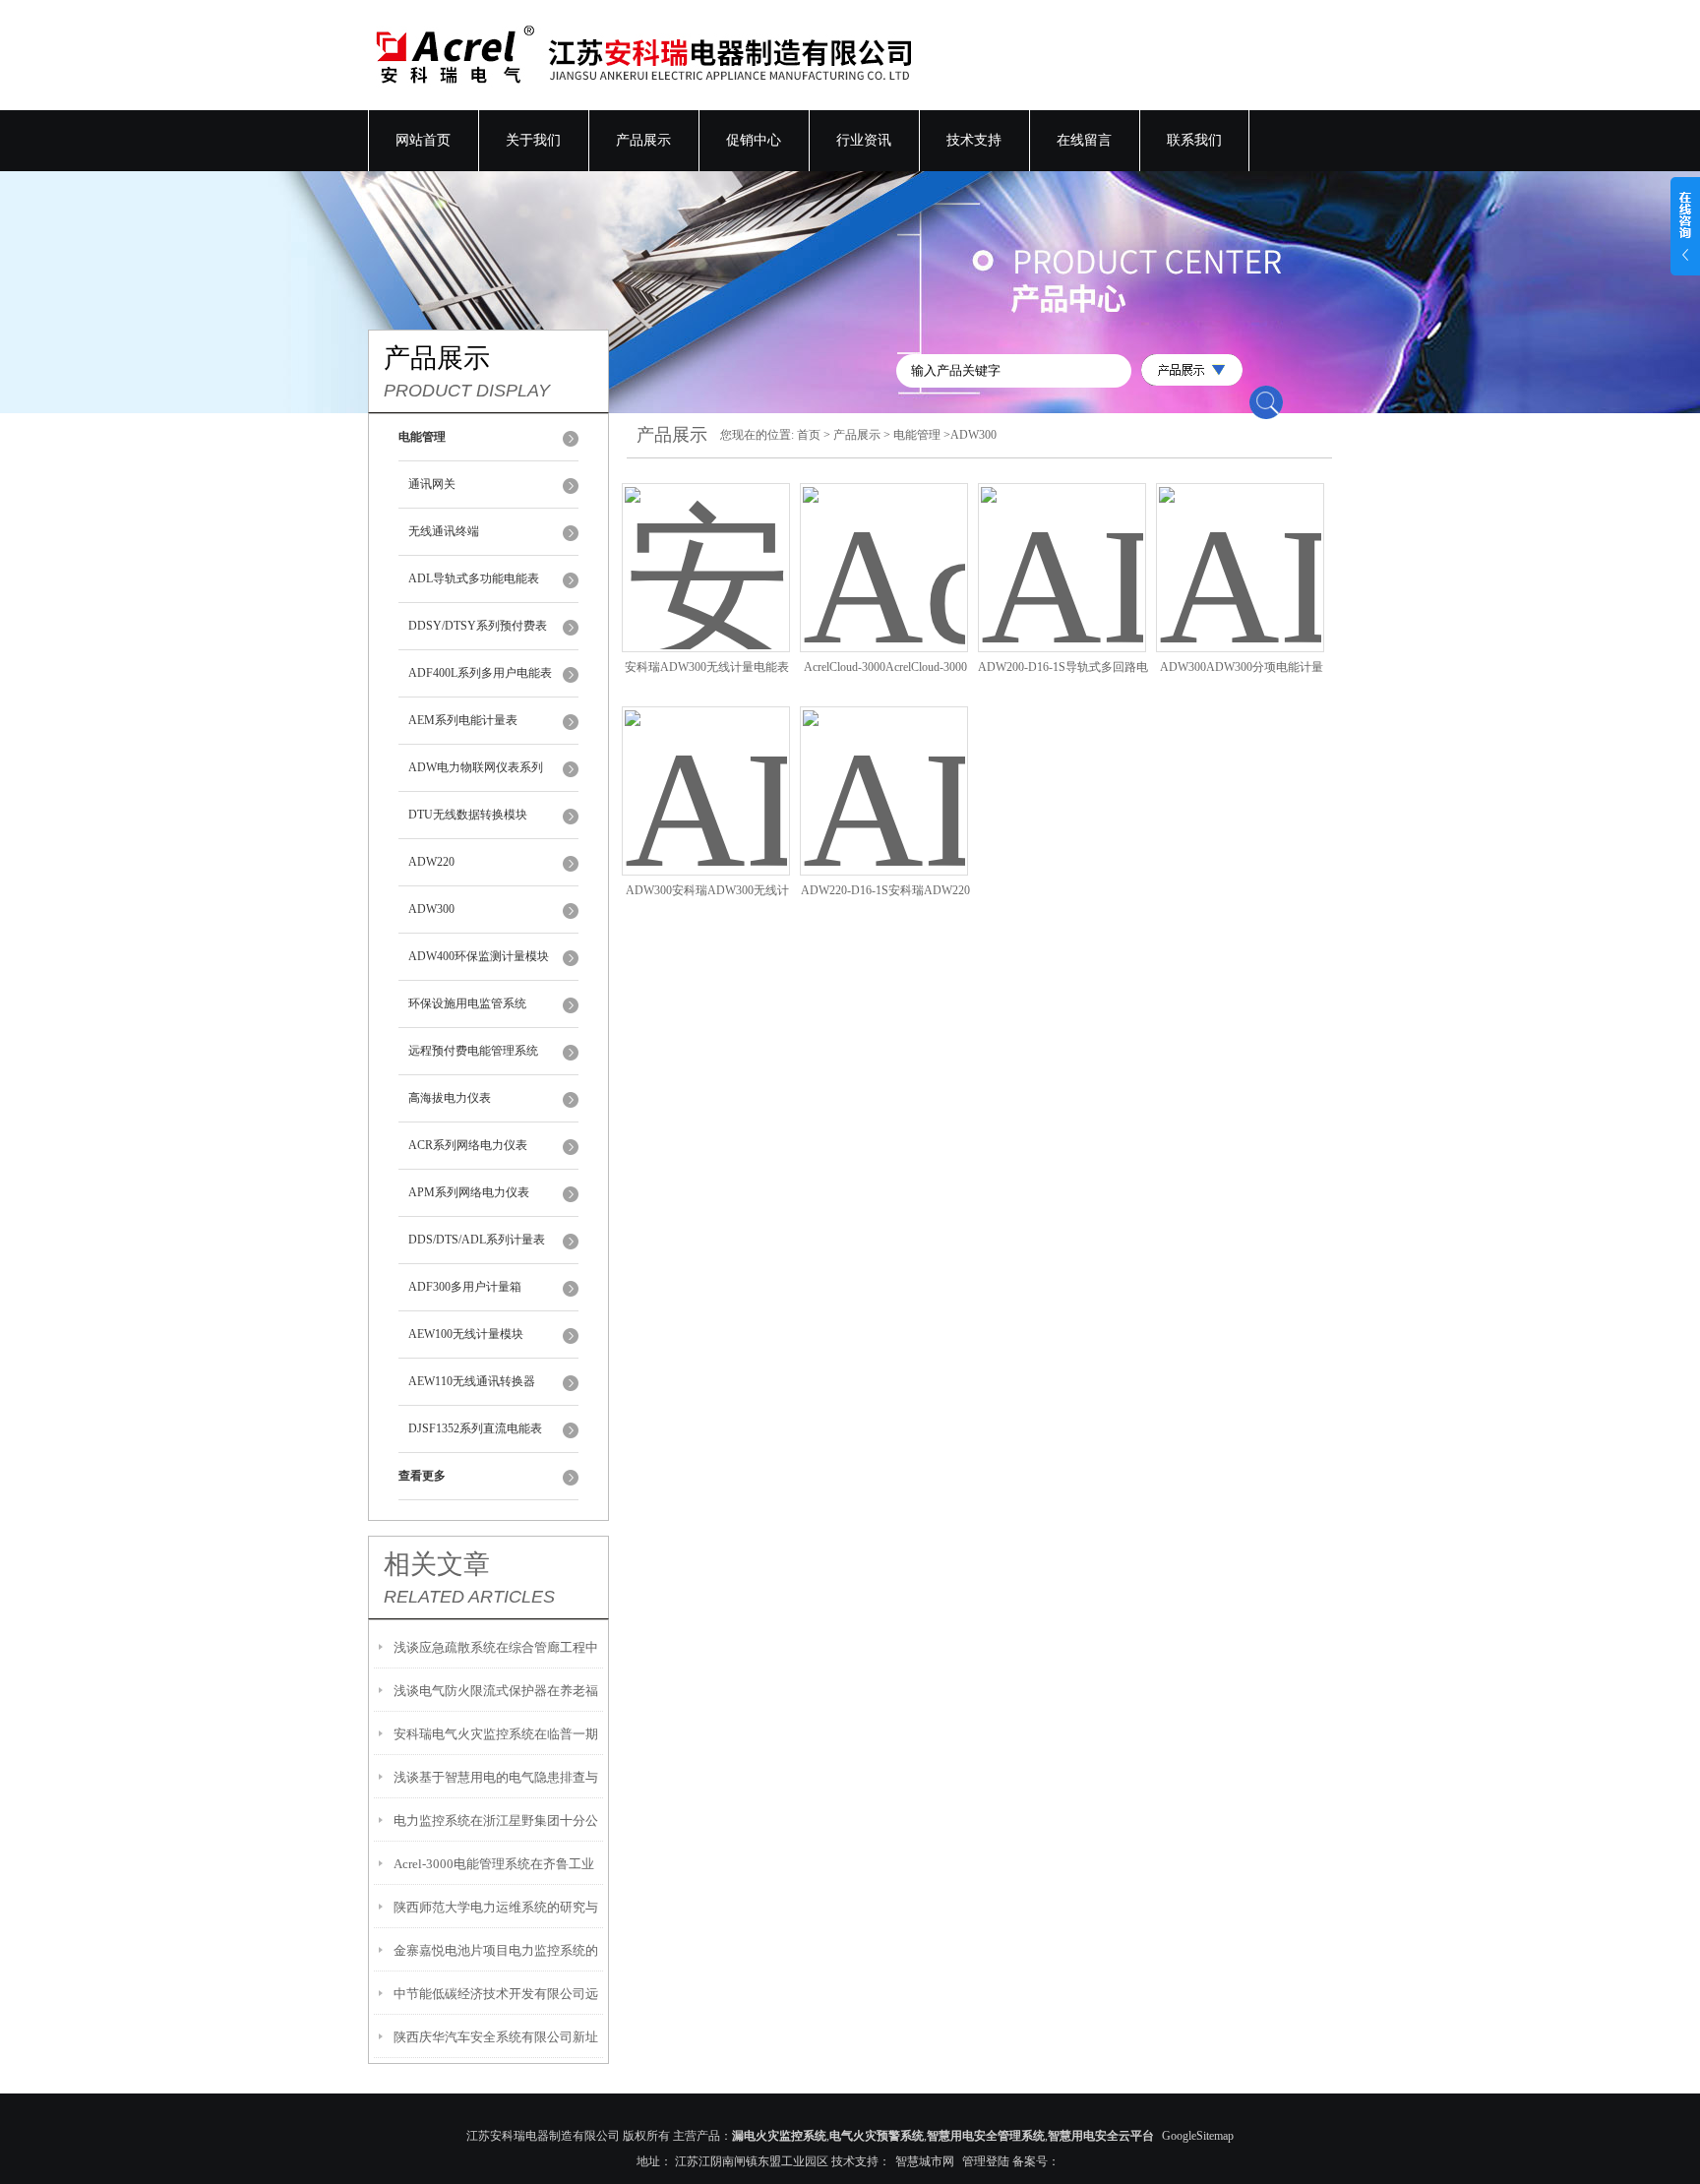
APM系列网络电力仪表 (469, 1192)
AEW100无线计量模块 (466, 1334)
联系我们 (1194, 140)
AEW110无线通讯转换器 (472, 1381)
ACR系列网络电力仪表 (468, 1145)
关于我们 (533, 140)
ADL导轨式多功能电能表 (474, 578)
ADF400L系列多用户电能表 (480, 673)
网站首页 (423, 140)
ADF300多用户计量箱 (465, 1287)
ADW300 (431, 909)
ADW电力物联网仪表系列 (476, 767)
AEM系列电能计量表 (463, 720)
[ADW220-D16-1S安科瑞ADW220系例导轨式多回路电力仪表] (884, 773)
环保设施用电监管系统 (467, 1003)
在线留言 (1084, 140)
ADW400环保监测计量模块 (479, 956)
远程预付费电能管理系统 (473, 1051)
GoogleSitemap (1198, 2136)
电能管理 (917, 435)
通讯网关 (432, 484)
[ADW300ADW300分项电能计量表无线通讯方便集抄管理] (1240, 550)
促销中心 (754, 140)
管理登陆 (986, 2161)
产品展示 (643, 140)
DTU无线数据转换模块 (468, 815)
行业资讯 (864, 140)
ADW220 (431, 862)
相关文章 (437, 1564)
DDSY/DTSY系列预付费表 (478, 626)
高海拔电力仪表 (450, 1098)
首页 (809, 435)
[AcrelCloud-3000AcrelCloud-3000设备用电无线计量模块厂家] (884, 550)
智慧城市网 (925, 2161)
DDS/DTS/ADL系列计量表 (477, 1240)
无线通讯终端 (444, 531)
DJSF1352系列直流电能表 (475, 1428)
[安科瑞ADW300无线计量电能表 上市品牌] (706, 550)
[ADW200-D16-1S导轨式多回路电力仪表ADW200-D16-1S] (1062, 550)
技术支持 (974, 140)
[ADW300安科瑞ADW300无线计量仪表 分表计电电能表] (706, 773)
